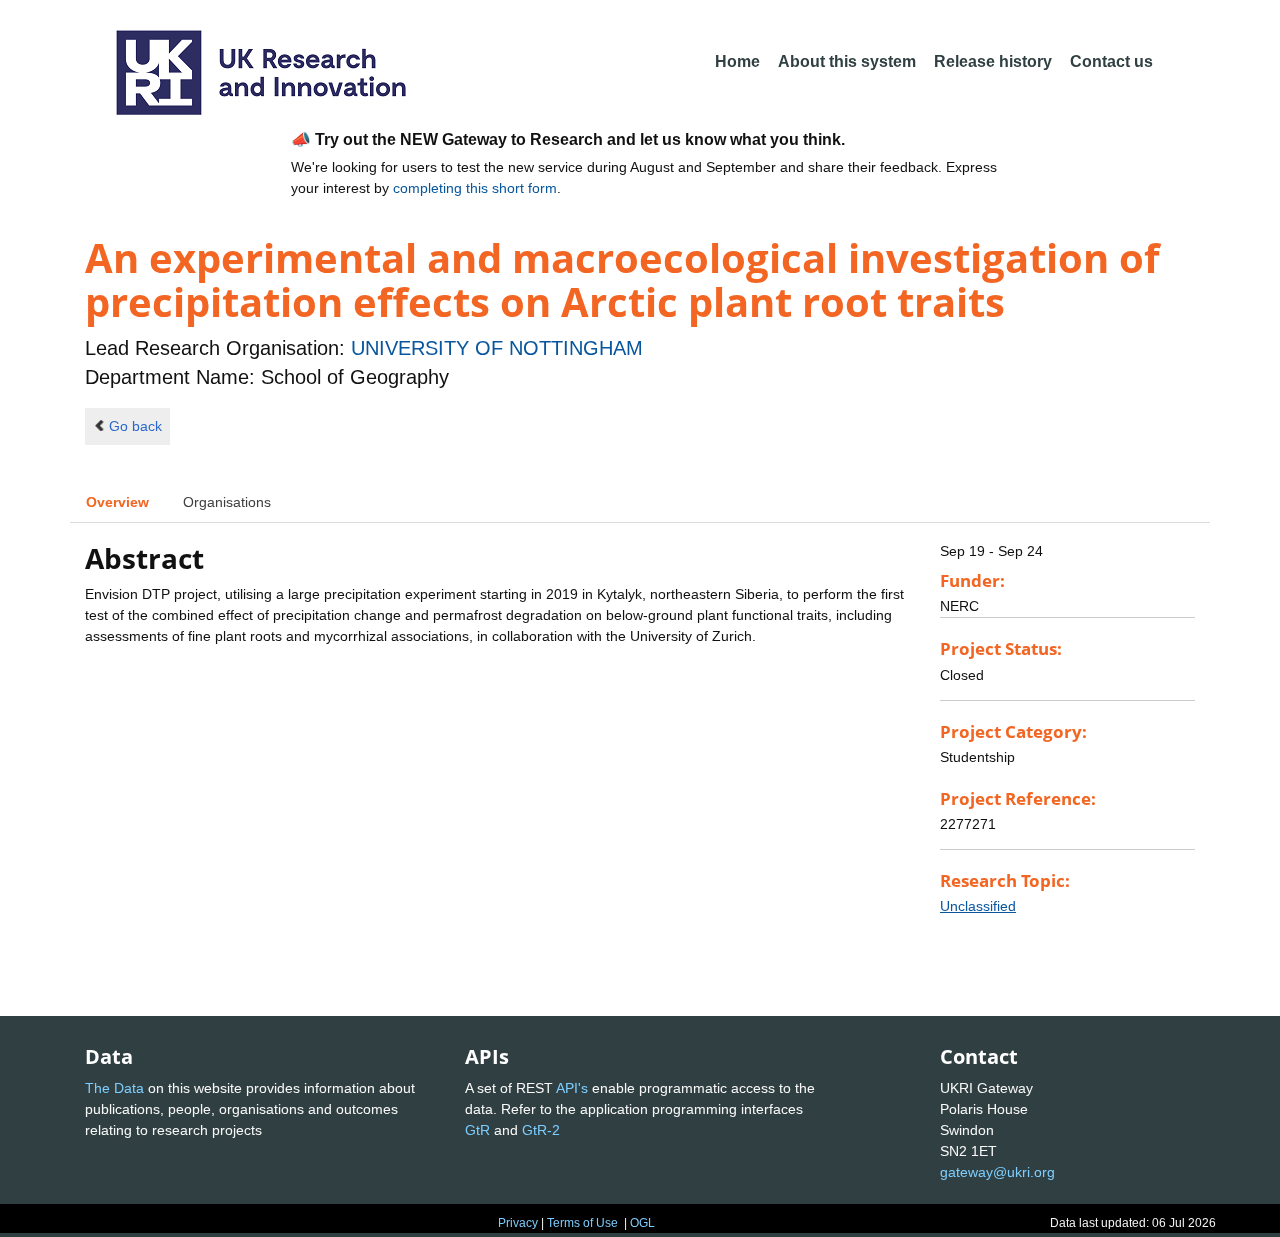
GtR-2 (541, 1130)
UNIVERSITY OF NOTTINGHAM (497, 348)
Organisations (227, 502)
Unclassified (978, 906)
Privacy (518, 1223)
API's (572, 1088)
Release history (993, 61)
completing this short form (475, 188)
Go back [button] (135, 426)
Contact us (1111, 61)
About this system (847, 61)
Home (737, 61)
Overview (117, 502)
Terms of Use (582, 1223)
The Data (114, 1088)
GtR (477, 1130)
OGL (642, 1223)
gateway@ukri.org (997, 1172)
